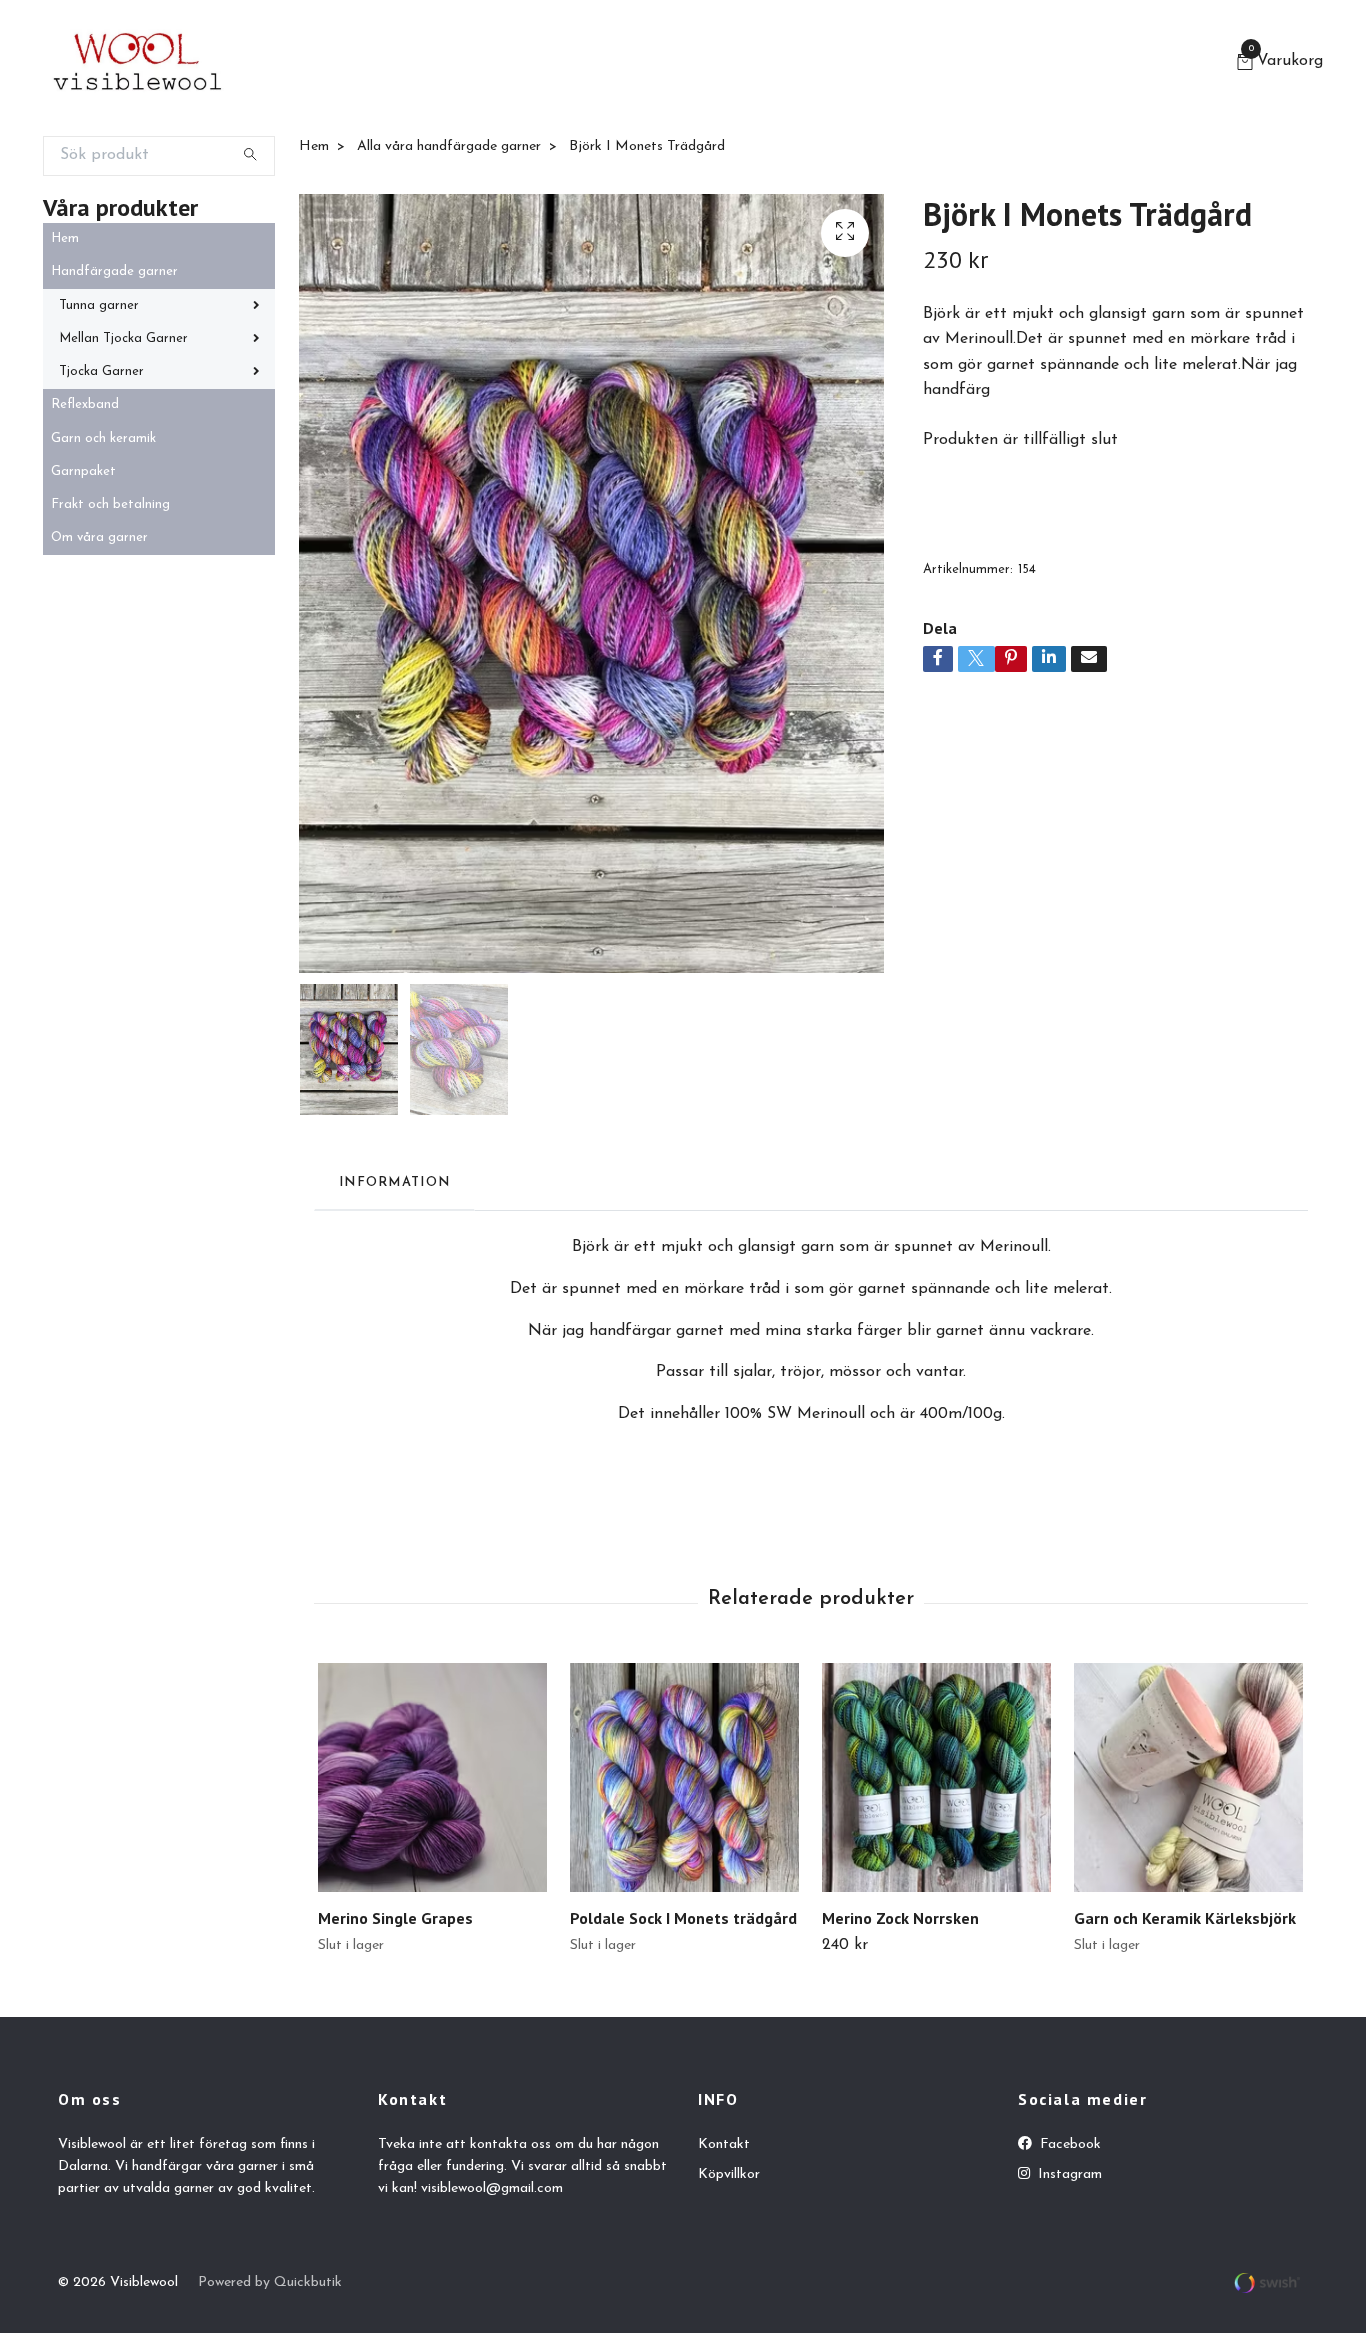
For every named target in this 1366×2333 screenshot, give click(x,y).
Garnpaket (83, 471)
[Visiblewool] (137, 64)
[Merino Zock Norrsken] (936, 1777)
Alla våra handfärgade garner (449, 146)
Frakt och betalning (110, 504)
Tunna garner (99, 305)
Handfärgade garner (114, 271)
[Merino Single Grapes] (432, 1777)
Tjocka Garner (101, 371)
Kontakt (724, 2144)
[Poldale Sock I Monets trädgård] (684, 1777)
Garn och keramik (103, 438)
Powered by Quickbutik (270, 2282)
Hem (65, 238)
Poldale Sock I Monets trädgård (683, 1918)
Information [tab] (394, 1182)
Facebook (1068, 2144)
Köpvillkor (729, 2174)
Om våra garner (99, 537)
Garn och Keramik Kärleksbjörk (1185, 1918)
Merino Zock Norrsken (900, 1918)
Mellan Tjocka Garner (123, 338)
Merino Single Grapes (395, 1918)
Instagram (1068, 2174)
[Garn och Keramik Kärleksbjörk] (1188, 1777)
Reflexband (85, 404)
